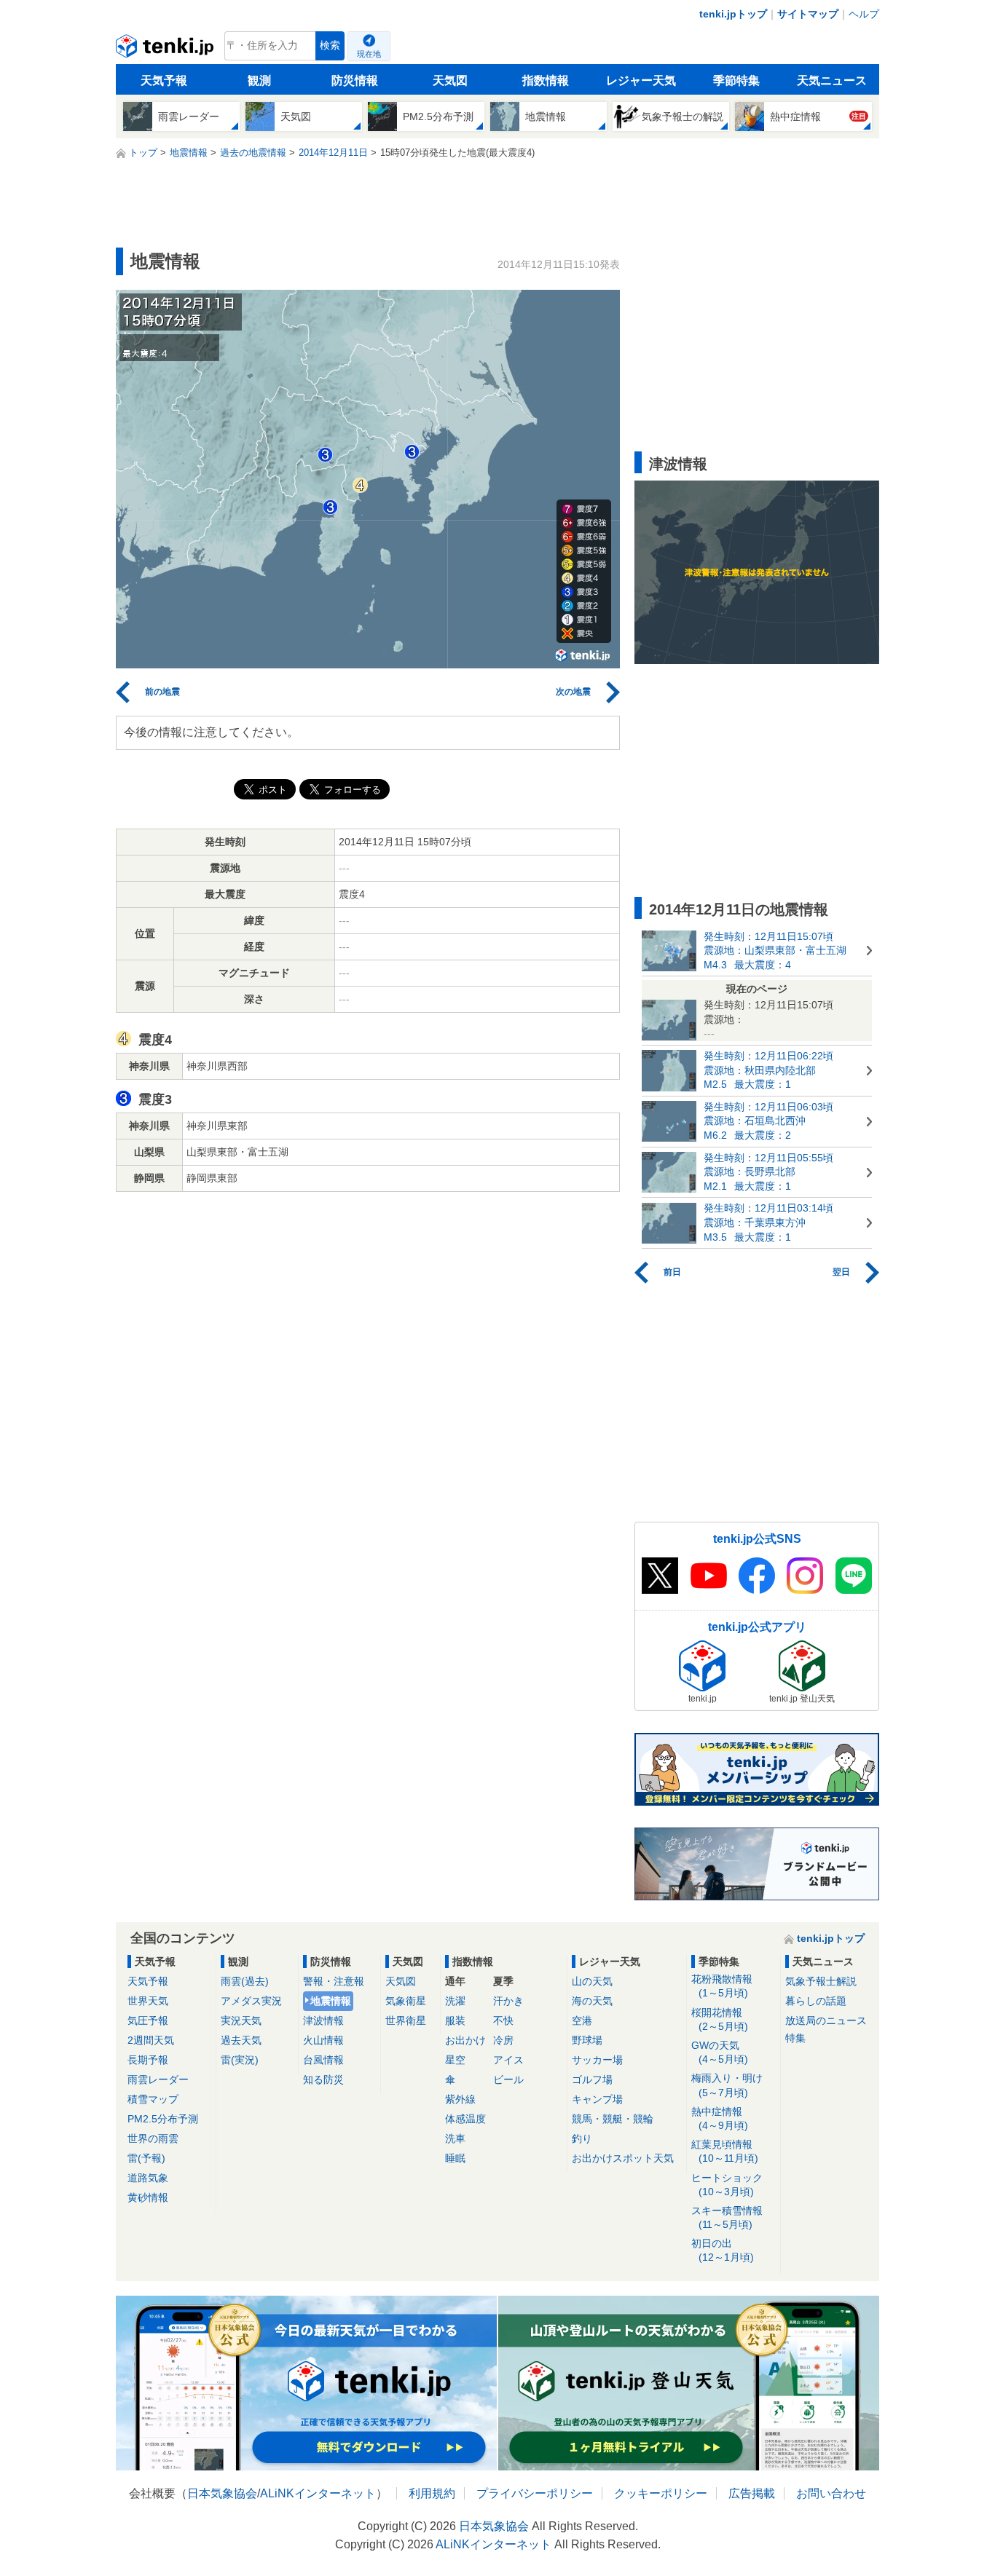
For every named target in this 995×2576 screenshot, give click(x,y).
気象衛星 (406, 2001)
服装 (455, 2020)
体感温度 (465, 2119)
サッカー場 (597, 2060)
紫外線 (460, 2099)
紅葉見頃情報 (725, 2151)
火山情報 (323, 2040)
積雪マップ (153, 2099)
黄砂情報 (148, 2197)
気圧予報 (148, 2020)
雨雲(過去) (245, 1981)
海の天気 (592, 2001)
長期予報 (148, 2060)
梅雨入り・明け (727, 2085)
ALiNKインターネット (318, 2493)
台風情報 (323, 2060)
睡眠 (455, 2158)
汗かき (508, 2001)
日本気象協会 (222, 2493)
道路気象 (148, 2178)
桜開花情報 (720, 2019)
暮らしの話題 (816, 2001)
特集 (795, 2038)
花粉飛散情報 (722, 1986)
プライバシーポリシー (535, 2493)
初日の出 (723, 2250)
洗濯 (455, 2001)
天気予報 (164, 80)
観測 (259, 80)
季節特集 (736, 80)
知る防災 (323, 2079)
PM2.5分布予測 (163, 2119)
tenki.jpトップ (733, 14)
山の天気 (592, 1981)
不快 (503, 2020)
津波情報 (323, 2020)
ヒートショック (727, 2185)
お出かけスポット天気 (623, 2158)
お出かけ (465, 2040)
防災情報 (355, 80)
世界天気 (148, 2001)
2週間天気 (151, 2040)
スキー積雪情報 (727, 2217)
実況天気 (241, 2020)
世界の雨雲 (153, 2138)
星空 (455, 2060)
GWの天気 (720, 2052)
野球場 (587, 2040)
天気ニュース (832, 80)
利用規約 (432, 2493)
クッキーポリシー (661, 2493)
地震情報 (331, 2001)
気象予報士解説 (821, 1981)
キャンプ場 (597, 2099)
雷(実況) (240, 2060)
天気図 (450, 80)
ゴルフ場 (592, 2079)
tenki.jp (166, 50)
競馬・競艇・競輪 (613, 2119)
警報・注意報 (334, 1981)
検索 (330, 46)
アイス (508, 2060)
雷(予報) (146, 2158)
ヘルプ (864, 14)
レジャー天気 (641, 80)
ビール (508, 2079)
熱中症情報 (720, 2118)
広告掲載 (752, 2493)
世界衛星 (406, 2020)
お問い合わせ (831, 2493)
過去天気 (241, 2040)
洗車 (455, 2138)
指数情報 (546, 80)
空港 (582, 2020)
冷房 (503, 2040)
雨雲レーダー (158, 2079)
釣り (582, 2138)
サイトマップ (808, 14)
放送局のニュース (826, 2020)
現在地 (369, 54)
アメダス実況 (251, 2001)
